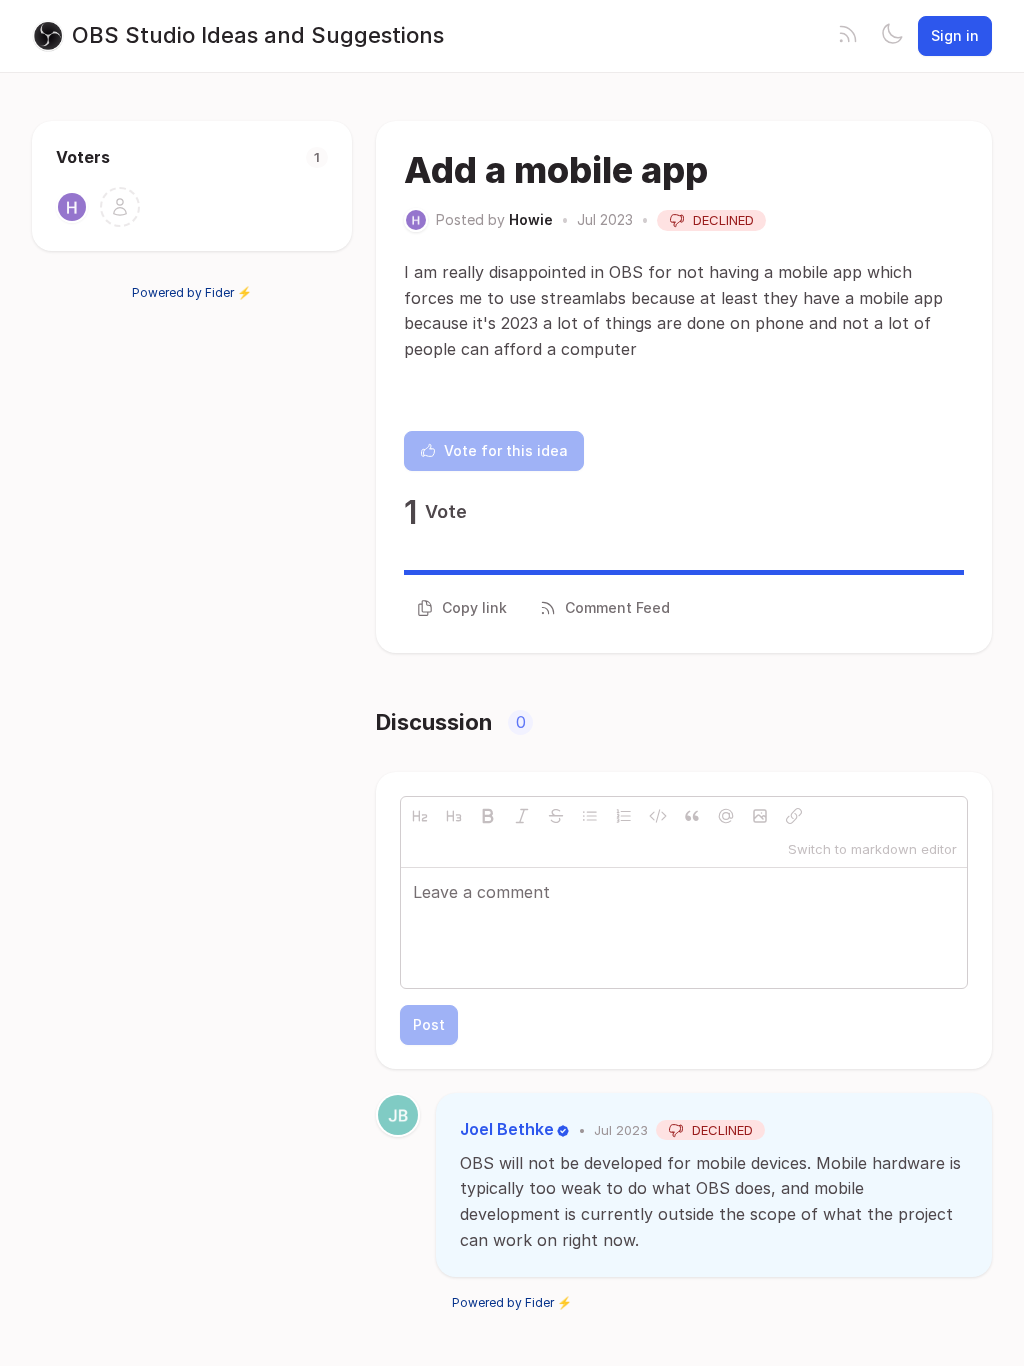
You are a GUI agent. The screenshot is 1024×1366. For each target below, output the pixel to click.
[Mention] (726, 816)
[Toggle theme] (892, 36)
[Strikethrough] (556, 816)
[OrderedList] (624, 816)
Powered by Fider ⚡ (192, 292)
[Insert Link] (794, 816)
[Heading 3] (454, 816)
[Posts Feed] (848, 36)
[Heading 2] (420, 816)
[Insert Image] (760, 816)
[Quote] (692, 816)
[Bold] (488, 816)
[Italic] (522, 816)
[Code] (658, 816)
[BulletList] (590, 816)
